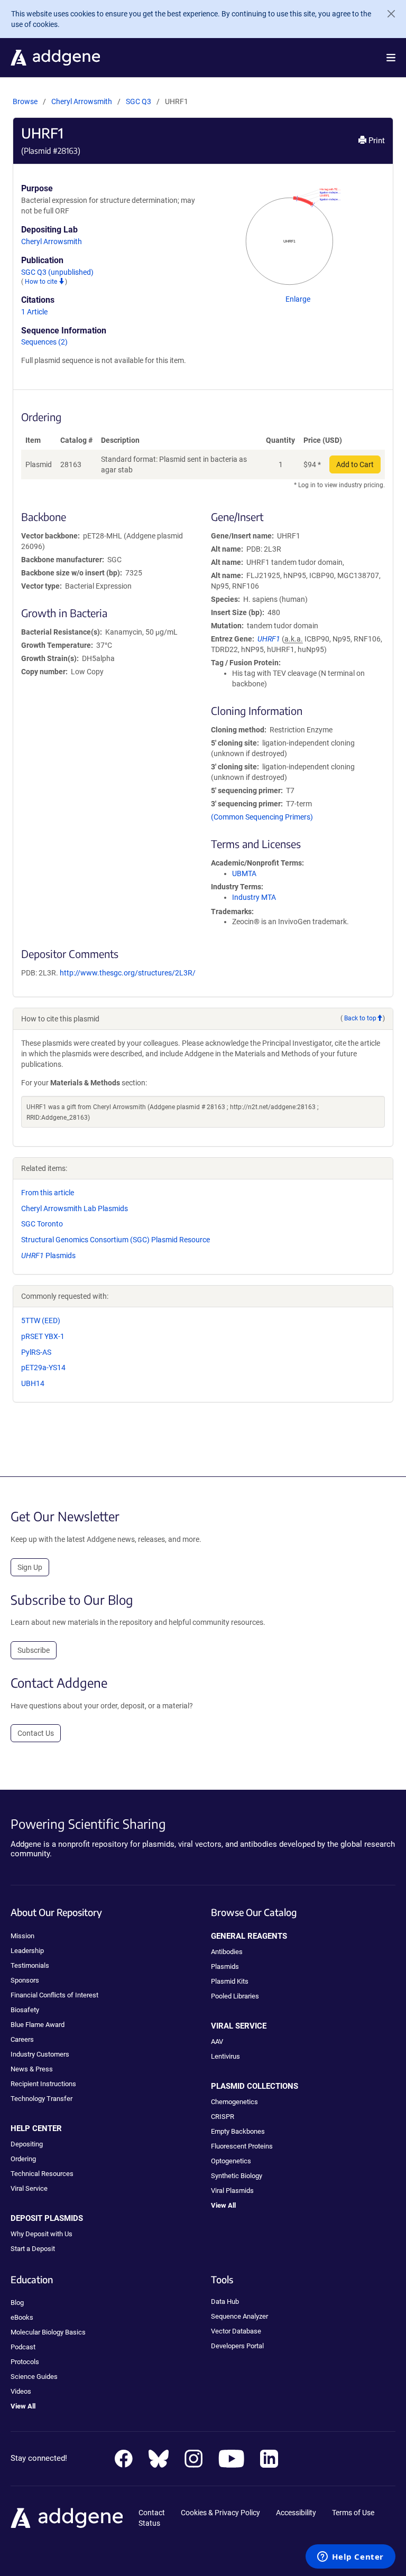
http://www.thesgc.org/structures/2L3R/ (128, 973)
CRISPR (223, 2117)
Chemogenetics (234, 2102)
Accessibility (296, 2513)
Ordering (23, 2159)
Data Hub (225, 2301)
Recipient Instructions (43, 2084)
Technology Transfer (41, 2099)
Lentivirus (225, 2056)
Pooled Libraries (235, 1996)
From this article (48, 1193)
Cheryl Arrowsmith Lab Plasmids (75, 1208)
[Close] (387, 14)
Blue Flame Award (38, 2025)
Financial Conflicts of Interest (54, 1995)
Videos (21, 2391)
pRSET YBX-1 (43, 1336)
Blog (17, 2303)
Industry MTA (254, 897)
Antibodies (227, 1952)
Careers (22, 2039)
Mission (22, 1936)
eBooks (22, 2317)
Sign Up (30, 1567)
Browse (25, 101)
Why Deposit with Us (41, 2234)
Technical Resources (42, 2174)
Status (149, 2523)
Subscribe (34, 1650)
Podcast (23, 2347)
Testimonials (30, 1965)
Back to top (360, 1018)
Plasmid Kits (230, 1981)
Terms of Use (353, 2513)
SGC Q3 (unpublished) (57, 272)
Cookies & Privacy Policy (220, 2513)
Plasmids (48, 1256)
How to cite (42, 282)
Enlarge (298, 299)
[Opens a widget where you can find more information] (350, 2558)
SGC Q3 (139, 101)
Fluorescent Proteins (242, 2146)
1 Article (34, 312)
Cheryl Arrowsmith (82, 101)
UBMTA (244, 873)
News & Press (32, 2069)
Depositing (27, 2144)
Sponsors (25, 1980)
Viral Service (29, 2188)
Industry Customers (40, 2054)
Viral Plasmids (232, 2191)
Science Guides (34, 2377)
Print (376, 141)
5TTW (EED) (41, 1320)
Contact (152, 2513)
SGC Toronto (42, 1224)
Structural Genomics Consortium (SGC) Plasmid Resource (116, 1240)
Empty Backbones (238, 2131)
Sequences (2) (44, 342)
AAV (217, 2042)
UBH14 (33, 1383)
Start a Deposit (33, 2249)
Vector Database (236, 2331)
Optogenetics (231, 2161)
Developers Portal (237, 2346)
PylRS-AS (36, 1352)
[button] (391, 58)
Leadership (27, 1951)
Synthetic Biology (237, 2176)
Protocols (25, 2362)
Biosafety (25, 2010)
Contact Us (36, 1733)
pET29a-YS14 (43, 1368)
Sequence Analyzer (239, 2316)
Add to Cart (355, 464)
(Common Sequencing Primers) (262, 817)
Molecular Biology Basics (48, 2332)
